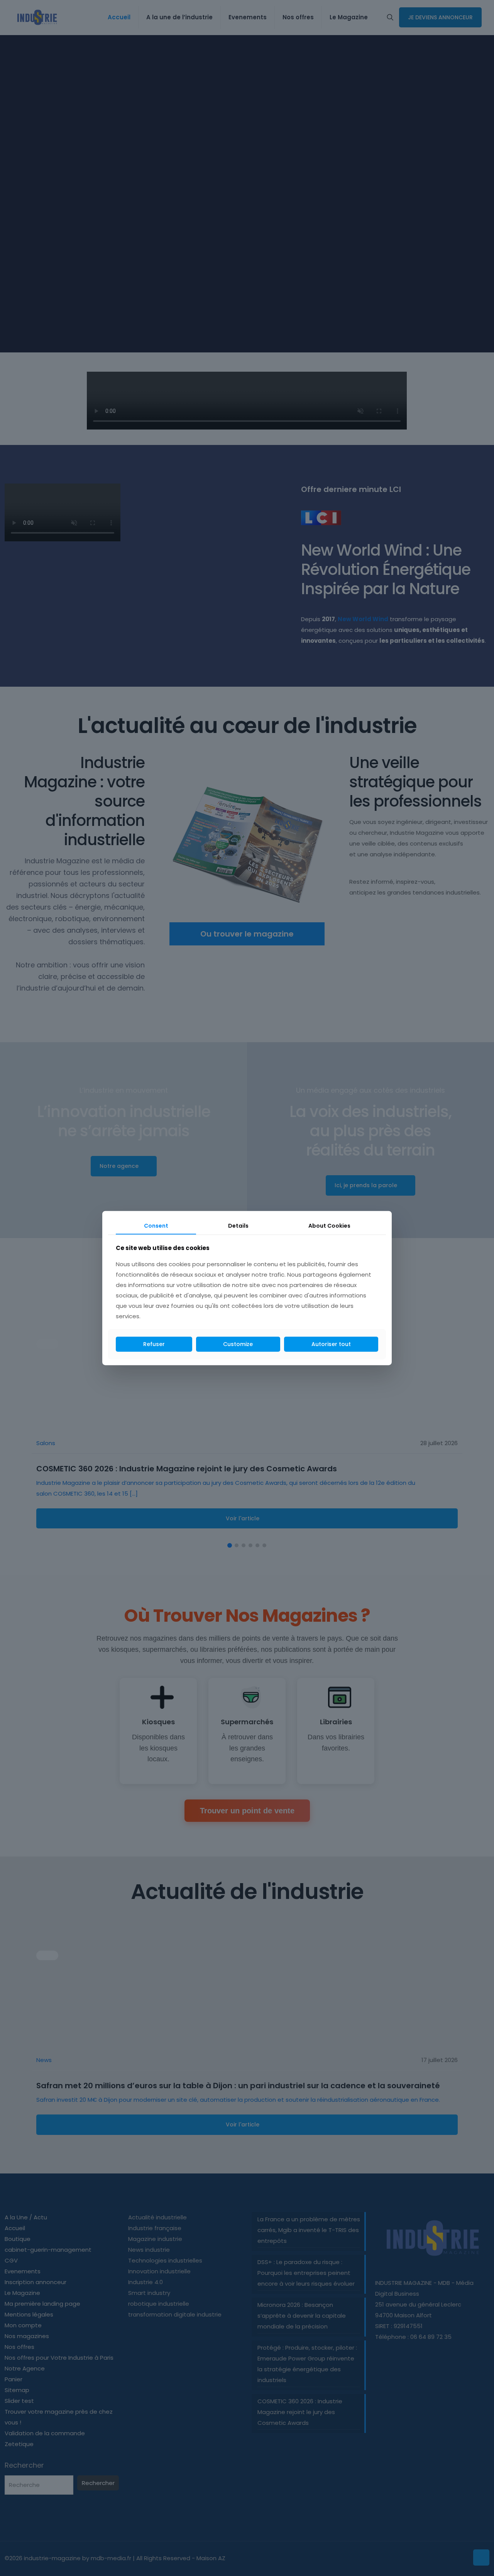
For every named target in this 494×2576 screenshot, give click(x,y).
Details (238, 1225)
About (329, 1225)
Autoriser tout (331, 1344)
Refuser (154, 1344)
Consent (156, 1225)
